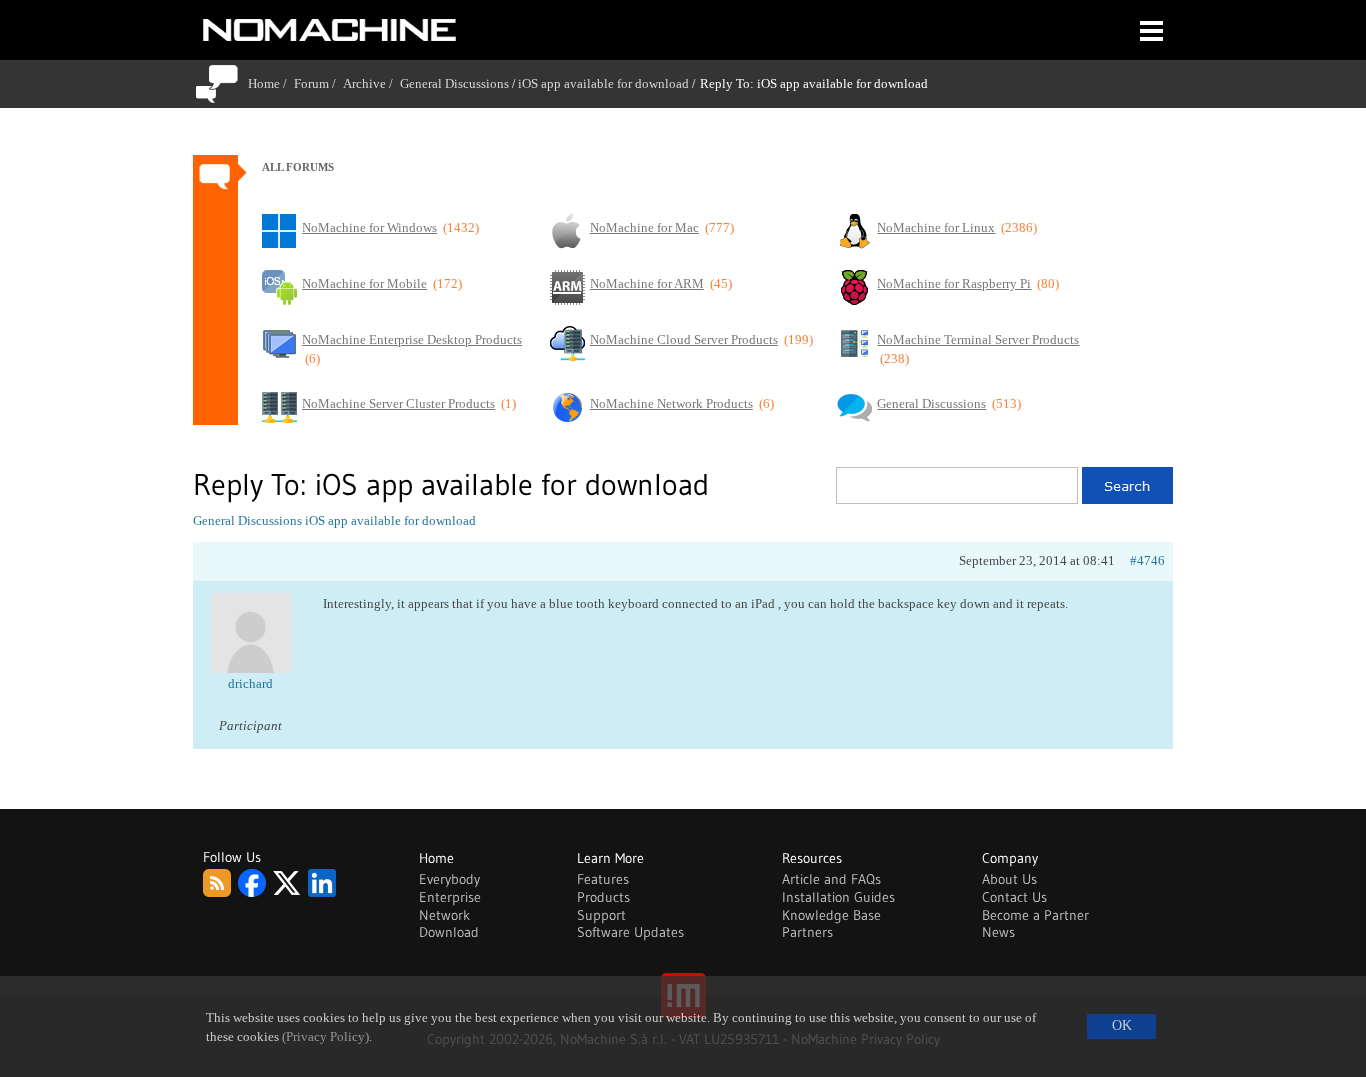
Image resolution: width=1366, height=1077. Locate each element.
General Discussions (454, 83)
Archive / (371, 83)
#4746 (1147, 560)
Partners (807, 932)
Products (603, 897)
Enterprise (450, 897)
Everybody (449, 879)
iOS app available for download (603, 83)
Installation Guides (838, 897)
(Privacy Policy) (325, 1037)
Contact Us (1014, 897)
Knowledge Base (831, 915)
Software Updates (630, 932)
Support (601, 915)
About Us (1009, 879)
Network (444, 915)
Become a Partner (1035, 915)
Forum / (318, 83)
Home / (271, 83)
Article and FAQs (831, 879)
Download (449, 932)
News (998, 932)
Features (603, 879)
